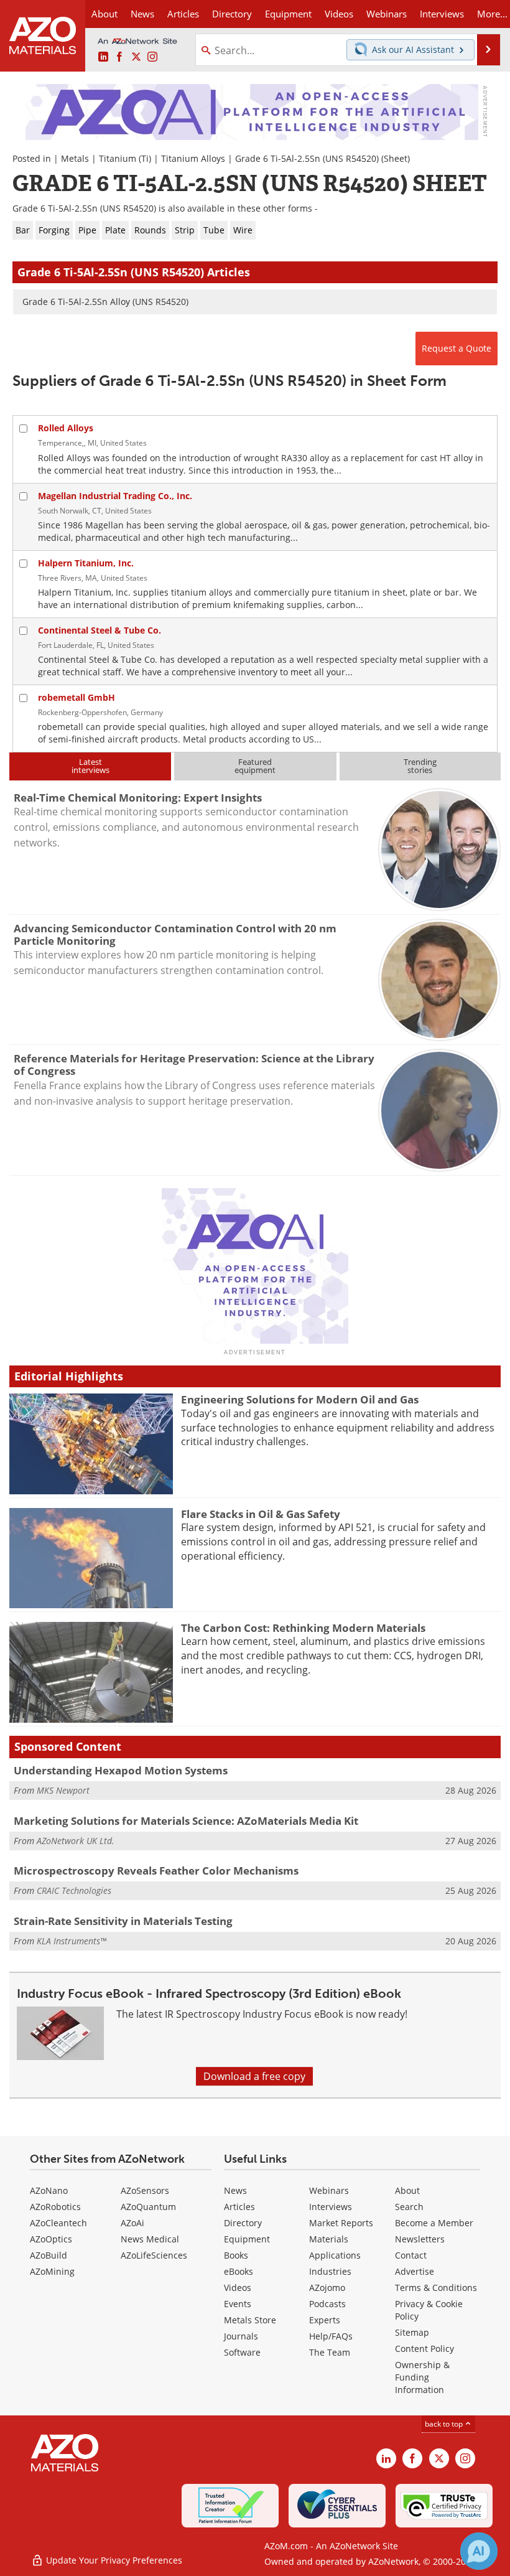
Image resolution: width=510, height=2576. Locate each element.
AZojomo (327, 2288)
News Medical (150, 2239)
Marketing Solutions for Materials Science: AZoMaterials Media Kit (186, 1821)
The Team (330, 2352)
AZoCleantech (58, 2223)
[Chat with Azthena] (479, 2551)
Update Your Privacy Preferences (113, 2560)
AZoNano (49, 2190)
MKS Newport (63, 1790)
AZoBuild (49, 2255)
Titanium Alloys (193, 158)
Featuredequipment (255, 766)
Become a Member (434, 2223)
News (235, 2190)
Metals (75, 158)
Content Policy (424, 2349)
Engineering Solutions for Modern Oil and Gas (300, 1399)
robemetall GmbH (76, 697)
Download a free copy (254, 2076)
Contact (411, 2255)
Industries (330, 2271)
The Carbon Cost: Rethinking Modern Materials (303, 1628)
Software (242, 2352)
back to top (445, 2424)
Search (409, 2207)
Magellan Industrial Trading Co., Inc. (115, 496)
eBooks (239, 2271)
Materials (329, 2239)
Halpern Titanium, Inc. (86, 563)
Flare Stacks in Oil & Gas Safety (261, 1514)
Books (236, 2255)
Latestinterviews (90, 766)
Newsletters (420, 2239)
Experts (325, 2320)
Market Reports (341, 2223)
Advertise (415, 2271)
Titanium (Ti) (125, 158)
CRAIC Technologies (74, 1890)
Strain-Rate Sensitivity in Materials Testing (123, 1921)
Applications (335, 2255)
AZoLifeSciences (154, 2255)
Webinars (329, 2190)
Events (238, 2304)
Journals (241, 2336)
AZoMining (52, 2271)
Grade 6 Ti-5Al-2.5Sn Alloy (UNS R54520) (105, 302)
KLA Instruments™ (72, 1941)
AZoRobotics (55, 2207)
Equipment (247, 2239)
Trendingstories (420, 766)
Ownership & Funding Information (422, 2377)
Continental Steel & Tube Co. (100, 630)
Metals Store (250, 2320)
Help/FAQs (331, 2336)
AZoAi (132, 2223)
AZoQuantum (148, 2207)
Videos (238, 2288)
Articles (239, 2207)
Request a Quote (457, 348)
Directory (232, 14)
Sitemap (412, 2332)
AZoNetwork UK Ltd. (76, 1841)
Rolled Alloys (66, 428)
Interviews (331, 2207)
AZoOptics (51, 2239)
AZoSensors (145, 2190)
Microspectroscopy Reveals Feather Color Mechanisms (156, 1871)
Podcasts (327, 2304)
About (407, 2190)
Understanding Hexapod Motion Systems (121, 1770)
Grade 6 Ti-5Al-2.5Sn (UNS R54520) (307, 158)
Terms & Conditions (436, 2288)
